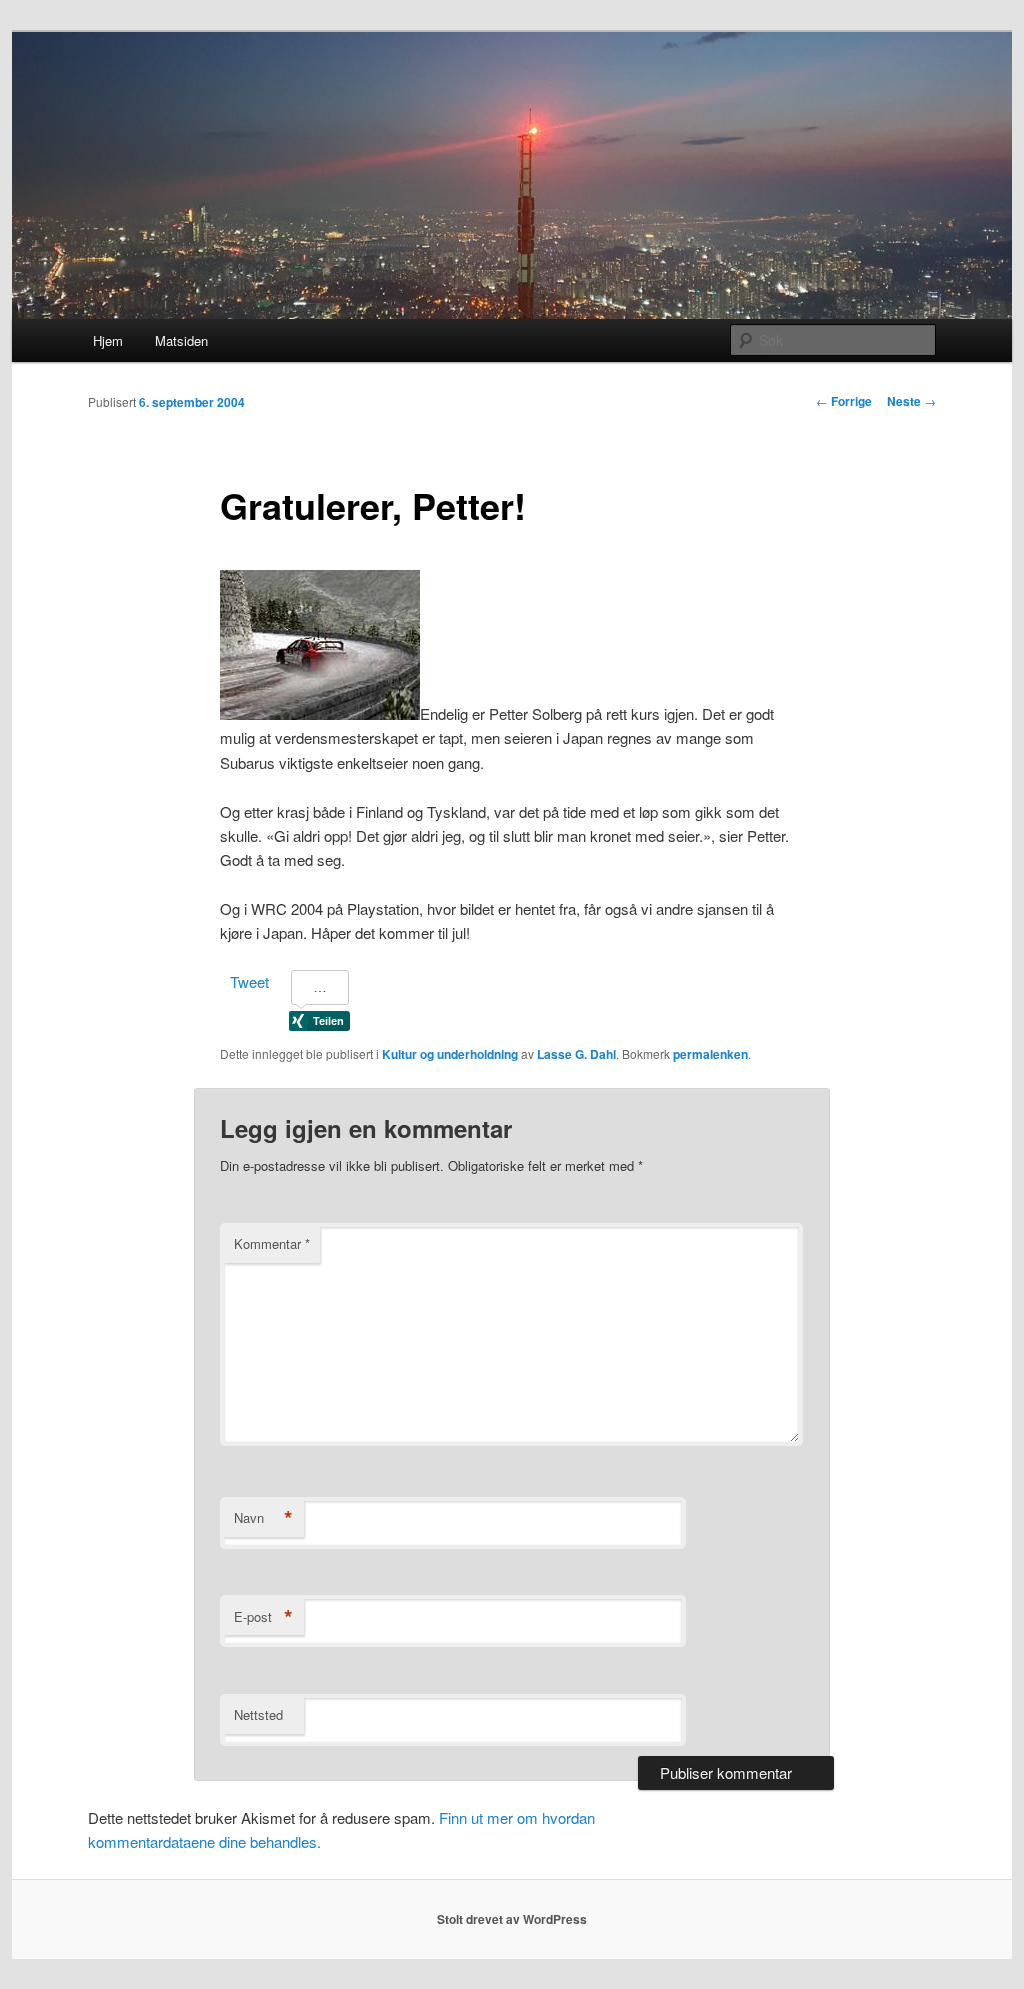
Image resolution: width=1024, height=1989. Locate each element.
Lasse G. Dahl (576, 1054)
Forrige (844, 401)
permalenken (710, 1054)
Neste (911, 401)
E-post (263, 1617)
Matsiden (181, 340)
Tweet (249, 981)
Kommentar (272, 1243)
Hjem (108, 340)
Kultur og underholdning (450, 1054)
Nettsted (258, 1714)
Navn (263, 1518)
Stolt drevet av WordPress (512, 1919)
